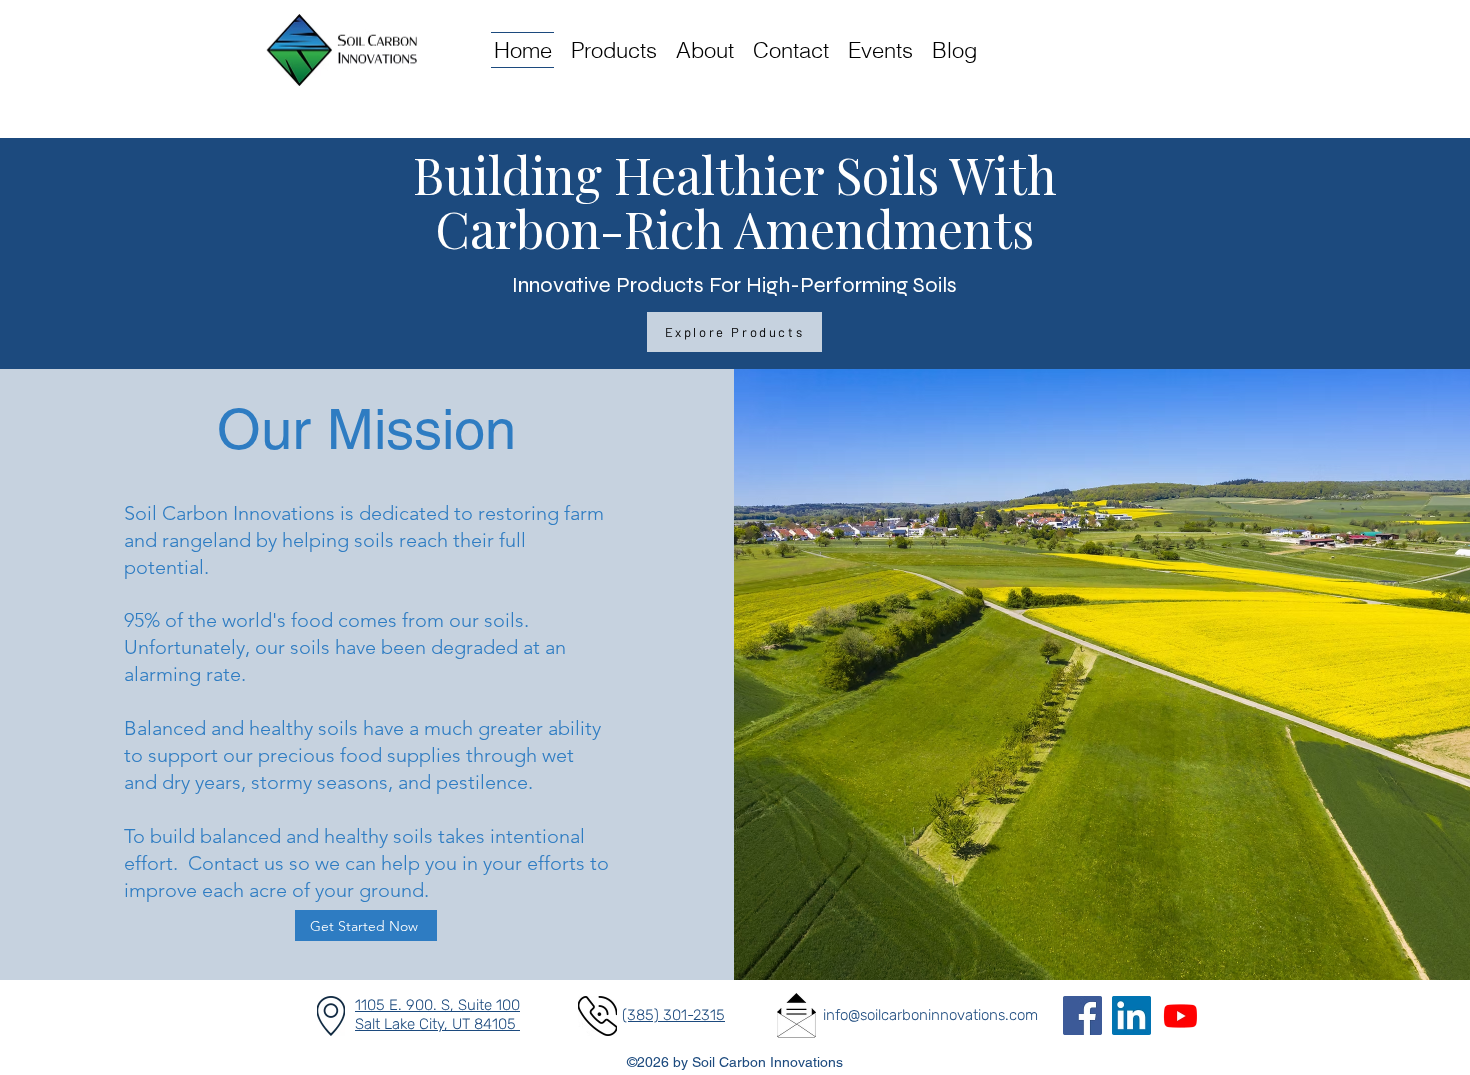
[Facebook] (1082, 1015)
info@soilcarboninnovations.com (930, 1015)
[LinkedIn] (1131, 1015)
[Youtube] (1180, 1015)
